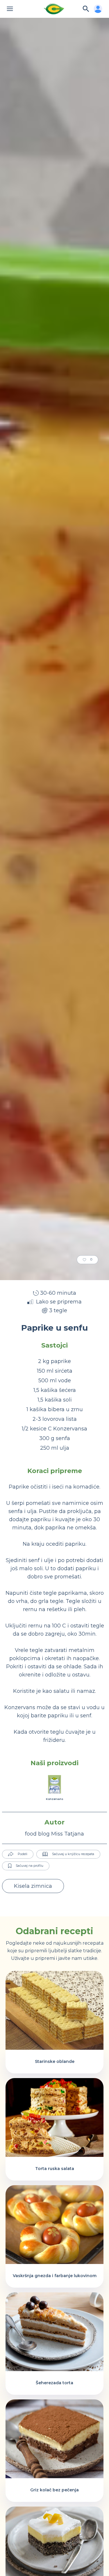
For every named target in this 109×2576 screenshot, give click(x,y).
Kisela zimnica (33, 1886)
